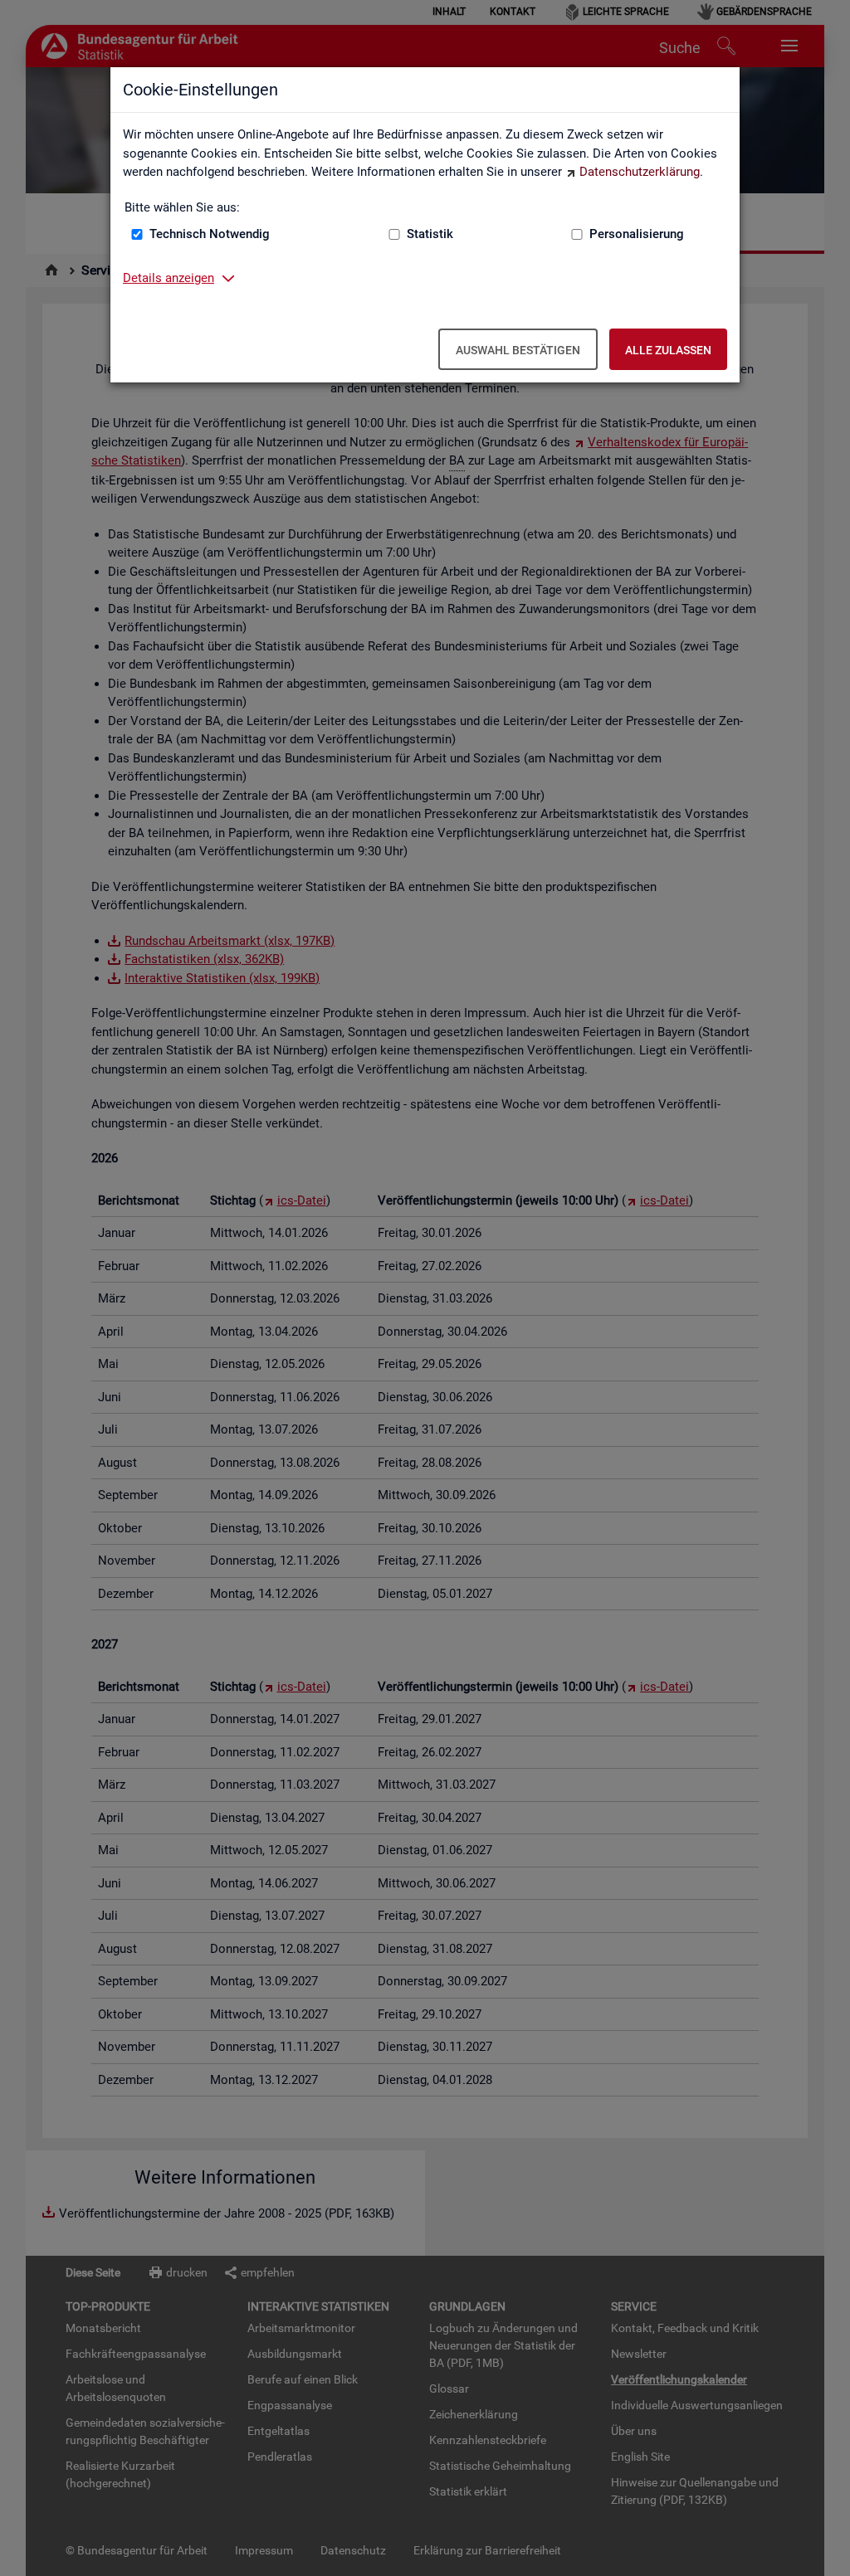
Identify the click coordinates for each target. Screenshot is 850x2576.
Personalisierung (637, 234)
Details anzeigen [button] (169, 278)
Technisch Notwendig (210, 234)
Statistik (430, 234)
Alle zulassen (668, 350)
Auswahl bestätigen (518, 350)
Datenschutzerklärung (640, 172)
